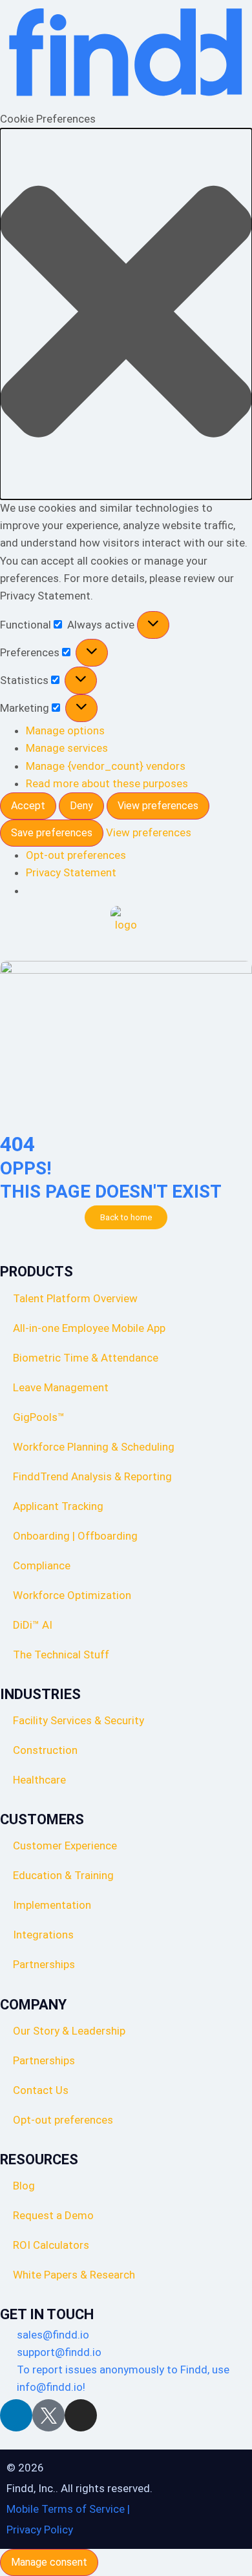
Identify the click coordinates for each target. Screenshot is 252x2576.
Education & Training (63, 1875)
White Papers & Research (74, 2275)
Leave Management (61, 1387)
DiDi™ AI (33, 1625)
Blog (24, 2186)
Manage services (67, 748)
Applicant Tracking (58, 1506)
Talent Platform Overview (75, 1298)
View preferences (158, 806)
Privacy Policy (40, 2530)
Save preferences (52, 833)
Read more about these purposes (107, 783)
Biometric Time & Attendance (86, 1358)
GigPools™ (39, 1417)
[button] (126, 314)
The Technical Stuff (61, 1655)
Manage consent (49, 2562)
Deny (81, 806)
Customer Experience (65, 1846)
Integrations (43, 1935)
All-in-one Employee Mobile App (89, 1328)
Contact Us (41, 2090)
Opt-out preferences (76, 855)
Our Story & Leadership (69, 2031)
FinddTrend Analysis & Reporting (94, 1476)
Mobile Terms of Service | (68, 2509)
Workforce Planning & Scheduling (94, 1447)
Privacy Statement (71, 872)
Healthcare (39, 1780)
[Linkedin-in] (16, 2415)
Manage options (65, 730)
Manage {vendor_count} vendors (106, 766)
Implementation (52, 1905)
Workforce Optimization (72, 1595)
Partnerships (44, 1964)
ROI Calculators (51, 2245)
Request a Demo (53, 2215)
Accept (28, 806)
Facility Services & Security (79, 1720)
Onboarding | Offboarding (75, 1536)
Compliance (42, 1565)
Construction (45, 1750)
